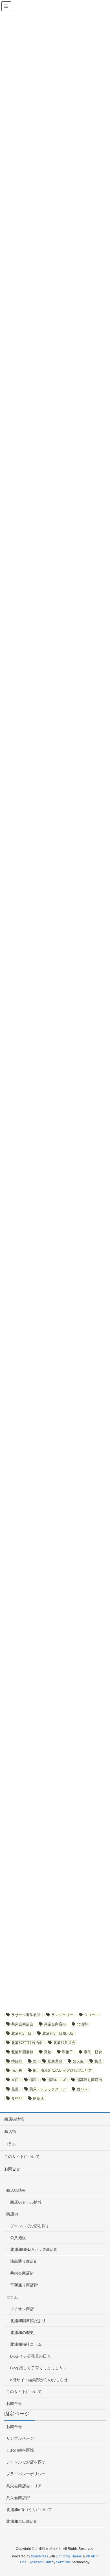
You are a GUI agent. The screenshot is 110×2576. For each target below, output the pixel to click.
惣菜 (98, 2061)
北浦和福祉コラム (26, 2344)
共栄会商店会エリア (24, 2486)
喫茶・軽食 (93, 2052)
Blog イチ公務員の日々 (30, 2356)
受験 (48, 2052)
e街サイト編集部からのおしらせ (39, 2380)
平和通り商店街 (24, 2285)
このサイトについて (22, 2157)
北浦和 (82, 2024)
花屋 (15, 2089)
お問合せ (12, 2169)
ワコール (91, 2015)
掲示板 (17, 2071)
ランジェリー (62, 2015)
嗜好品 (17, 2061)
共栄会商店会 (22, 2024)
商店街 (10, 2132)
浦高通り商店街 (89, 2080)
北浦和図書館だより (28, 2321)
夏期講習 (55, 2061)
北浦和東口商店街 (22, 2521)
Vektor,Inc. (64, 2562)
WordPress (39, 2556)
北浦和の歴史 (22, 2333)
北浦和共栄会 (64, 2043)
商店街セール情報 (26, 2202)
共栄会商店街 (55, 2024)
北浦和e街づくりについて (29, 2510)
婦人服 (78, 2061)
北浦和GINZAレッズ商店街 (34, 2249)
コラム (10, 2144)
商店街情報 (14, 2119)
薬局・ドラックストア (48, 2089)
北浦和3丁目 (21, 2033)
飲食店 (38, 2098)
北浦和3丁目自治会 (27, 2043)
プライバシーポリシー (26, 2474)
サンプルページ (20, 2438)
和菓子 (68, 2052)
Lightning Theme (69, 2556)
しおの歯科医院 (20, 2450)
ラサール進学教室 (26, 2015)
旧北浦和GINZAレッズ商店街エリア (62, 2071)
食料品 (17, 2098)
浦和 (33, 2080)
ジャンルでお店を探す (30, 2226)
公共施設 (18, 2238)
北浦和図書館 (22, 2052)
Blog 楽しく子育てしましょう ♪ (38, 2368)
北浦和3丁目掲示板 (58, 2033)
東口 (15, 2080)
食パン (82, 2089)
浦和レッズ (57, 2080)
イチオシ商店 (22, 2309)
